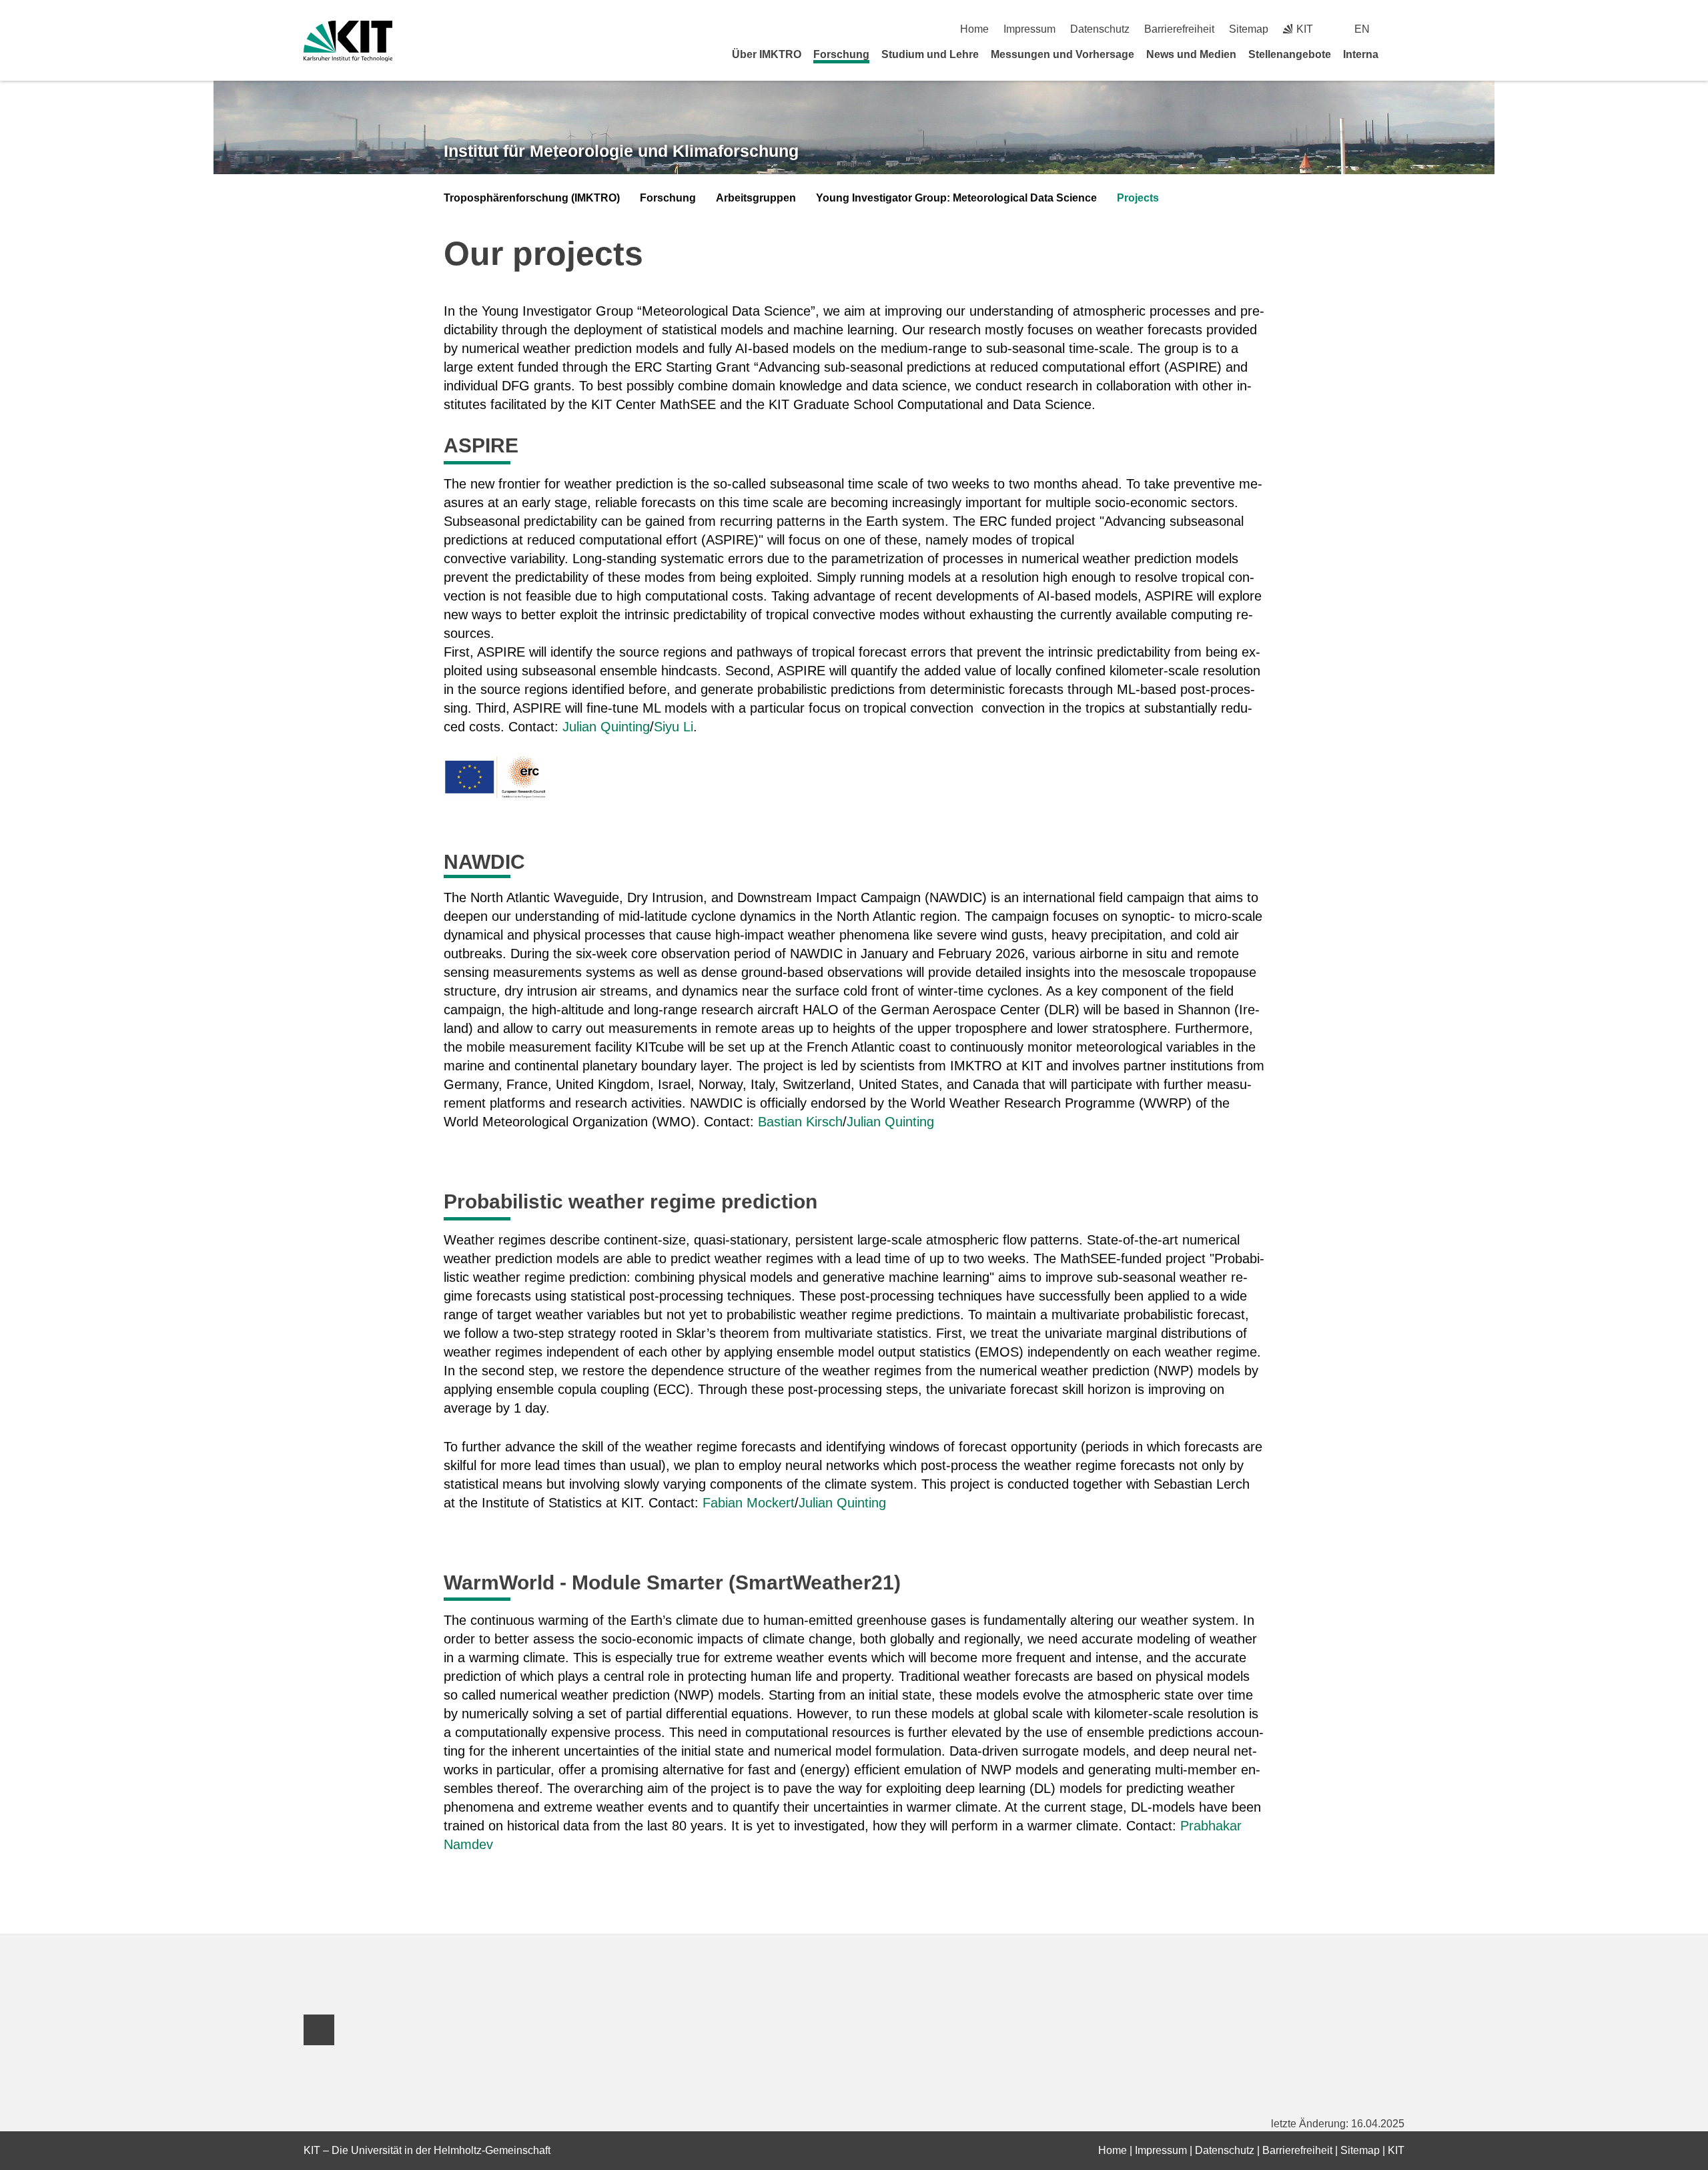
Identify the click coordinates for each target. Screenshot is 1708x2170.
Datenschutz (1100, 29)
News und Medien (1191, 54)
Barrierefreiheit (1179, 29)
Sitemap (1249, 29)
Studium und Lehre (930, 54)
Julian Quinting (606, 727)
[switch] (1399, 29)
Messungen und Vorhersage (1062, 54)
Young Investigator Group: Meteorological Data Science (956, 198)
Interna (1361, 54)
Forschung (841, 54)
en (1362, 29)
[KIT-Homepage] (348, 41)
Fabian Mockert (749, 1503)
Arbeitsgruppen (756, 198)
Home (974, 29)
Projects (1138, 198)
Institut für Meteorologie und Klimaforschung (621, 151)
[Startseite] (1400, 54)
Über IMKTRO (767, 54)
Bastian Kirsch (800, 1122)
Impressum (1029, 29)
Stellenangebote (1290, 54)
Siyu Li (674, 727)
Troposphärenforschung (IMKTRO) (532, 198)
